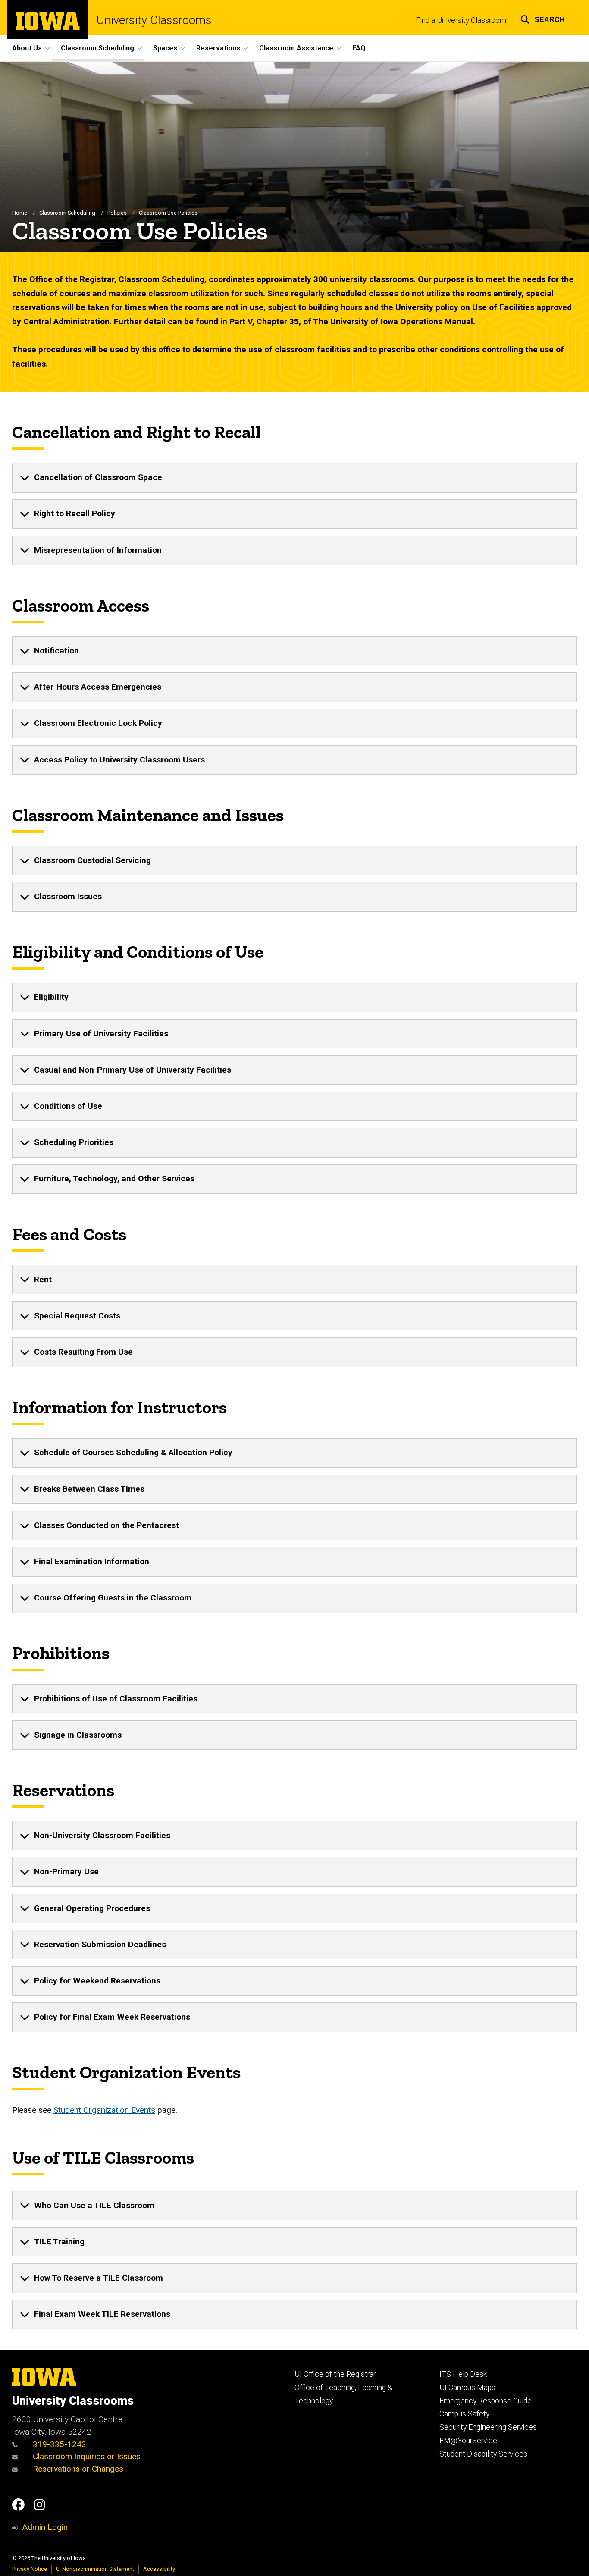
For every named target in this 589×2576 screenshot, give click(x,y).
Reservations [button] (218, 48)
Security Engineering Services (488, 2427)
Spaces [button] (165, 48)
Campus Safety (464, 2414)
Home (20, 213)
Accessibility (159, 2569)
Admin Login (45, 2527)
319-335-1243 (58, 2444)
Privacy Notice (30, 2569)
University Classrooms (154, 20)
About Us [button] (27, 48)
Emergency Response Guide (486, 2401)
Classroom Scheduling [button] (97, 48)
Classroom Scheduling (67, 213)
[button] (543, 18)
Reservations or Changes (77, 2469)
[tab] (294, 477)
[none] (294, 477)
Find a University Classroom (461, 20)
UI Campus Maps (467, 2388)
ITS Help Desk (463, 2374)
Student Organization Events (104, 2110)
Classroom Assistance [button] (296, 48)
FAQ (359, 48)
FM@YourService (468, 2441)
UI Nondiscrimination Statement (95, 2569)
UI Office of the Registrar (335, 2374)
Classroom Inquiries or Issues (87, 2456)
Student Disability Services (483, 2454)
